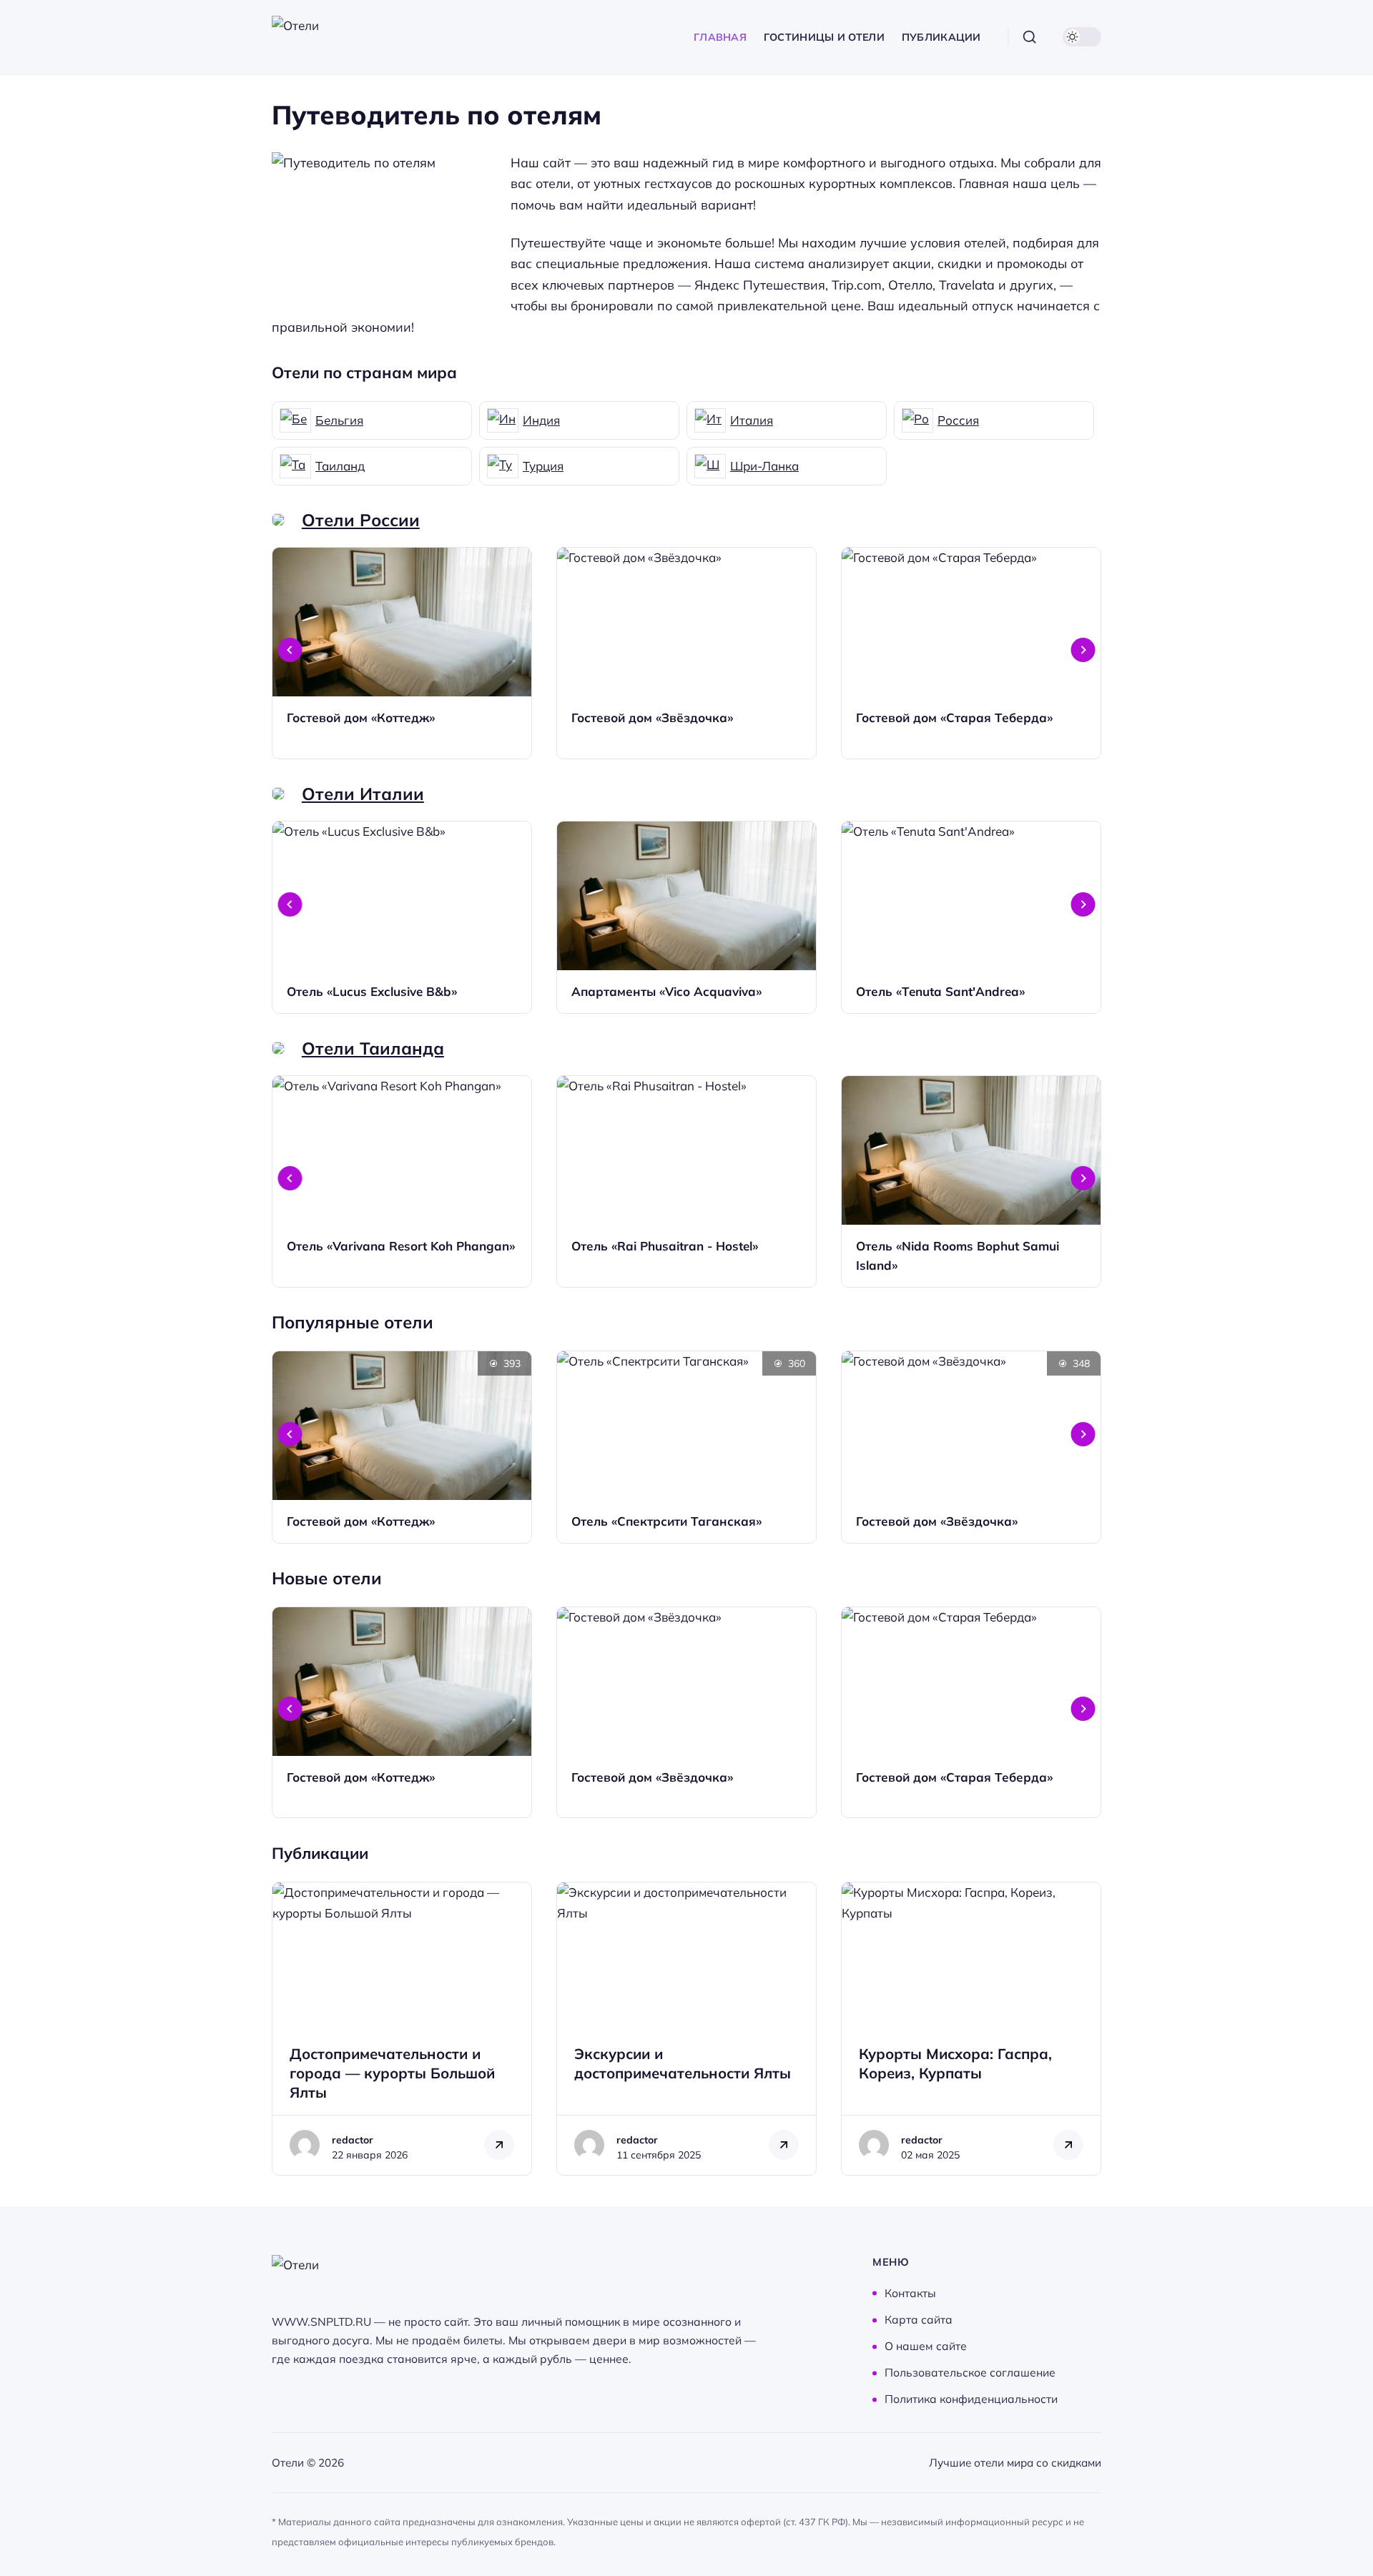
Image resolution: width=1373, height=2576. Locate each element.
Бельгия (339, 420)
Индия (541, 420)
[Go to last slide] (290, 650)
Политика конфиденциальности (971, 2399)
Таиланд (340, 466)
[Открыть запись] (402, 653)
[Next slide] (1083, 650)
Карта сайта (919, 2320)
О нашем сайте (926, 2346)
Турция (543, 466)
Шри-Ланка (764, 466)
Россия (958, 420)
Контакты (910, 2293)
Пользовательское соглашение (970, 2373)
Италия (752, 420)
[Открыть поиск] (1030, 37)
